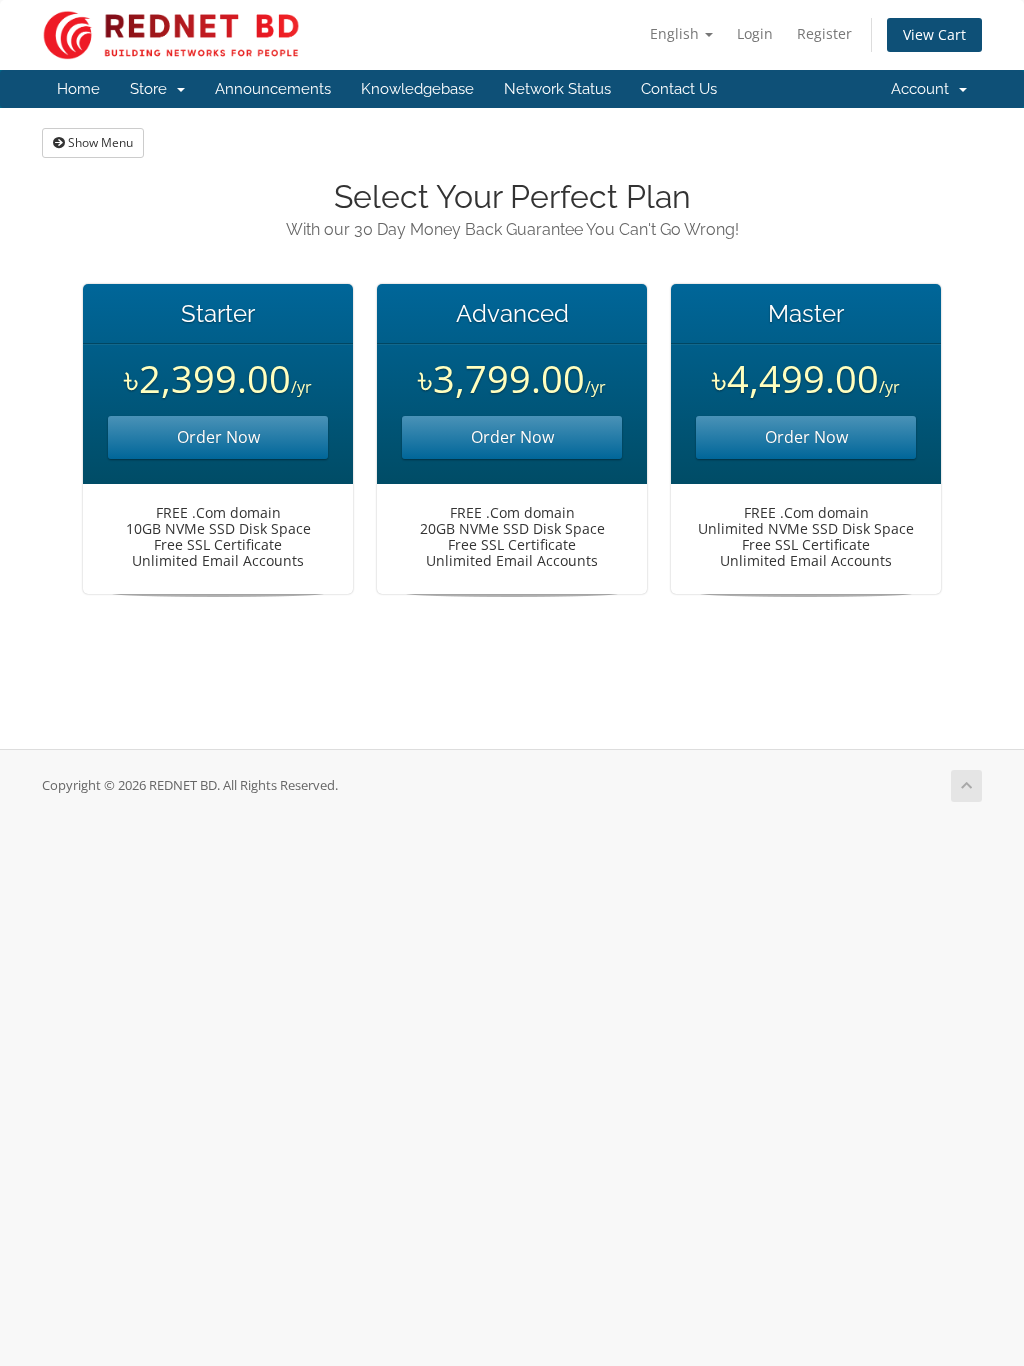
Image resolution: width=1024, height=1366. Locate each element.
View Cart (934, 34)
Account (924, 89)
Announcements (273, 89)
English (676, 33)
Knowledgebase (417, 89)
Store (152, 89)
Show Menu (99, 142)
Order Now (218, 437)
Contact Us (679, 89)
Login (755, 33)
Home (78, 89)
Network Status (557, 89)
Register (824, 33)
